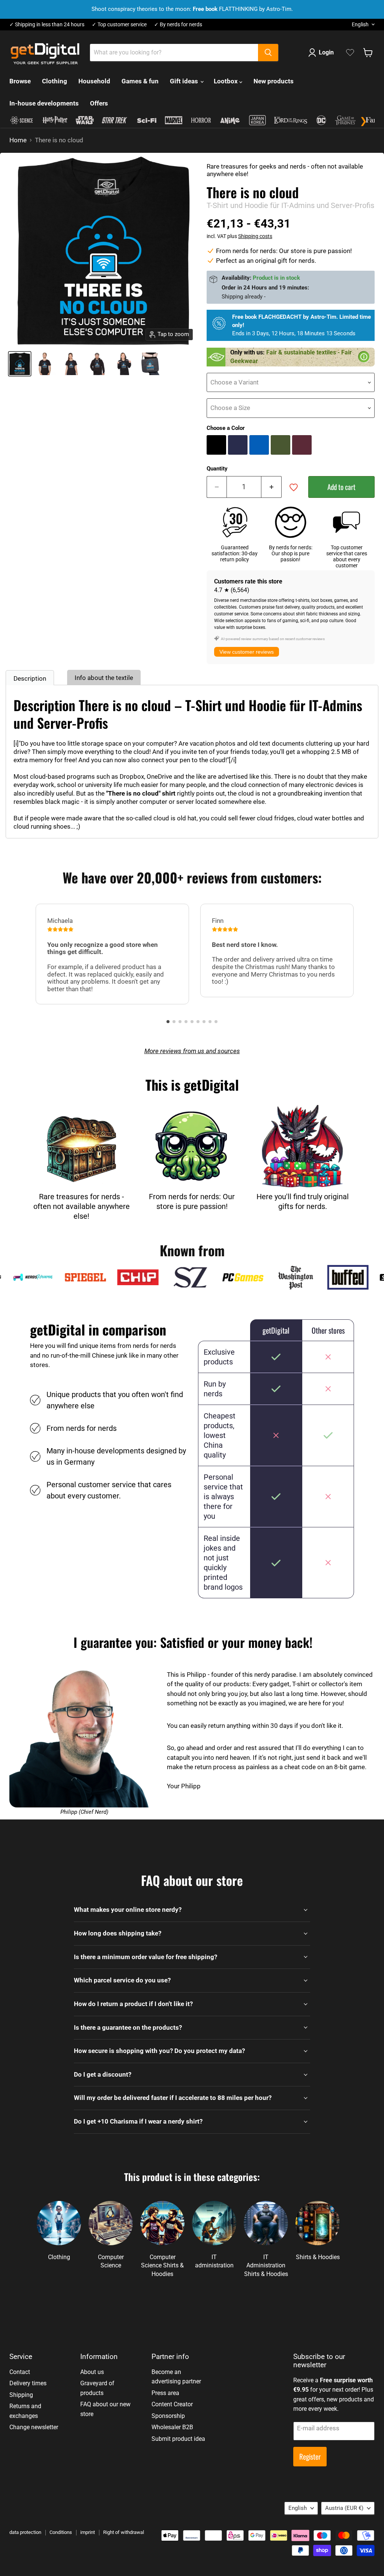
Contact (20, 2372)
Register (310, 2456)
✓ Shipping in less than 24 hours (47, 25)
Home (18, 140)
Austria (344, 2508)
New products (274, 81)
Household (94, 81)
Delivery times (28, 2383)
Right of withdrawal (124, 2532)
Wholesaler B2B (172, 2427)
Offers (99, 103)
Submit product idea (178, 2439)
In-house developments (44, 103)
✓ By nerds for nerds (178, 25)
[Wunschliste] (350, 53)
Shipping (21, 2395)
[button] (168, 1022)
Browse (20, 81)
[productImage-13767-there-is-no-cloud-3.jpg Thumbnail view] (97, 364)
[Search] (268, 53)
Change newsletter (34, 2427)
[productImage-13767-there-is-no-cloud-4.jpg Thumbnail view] (124, 364)
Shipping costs (255, 236)
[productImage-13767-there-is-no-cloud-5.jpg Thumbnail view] (150, 364)
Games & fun (140, 81)
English (360, 24)
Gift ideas (185, 81)
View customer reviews (247, 652)
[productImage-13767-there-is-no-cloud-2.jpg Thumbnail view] (71, 364)
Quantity (217, 469)
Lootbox (226, 81)
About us (92, 2372)
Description (30, 678)
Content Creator (172, 2404)
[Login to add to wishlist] (294, 487)
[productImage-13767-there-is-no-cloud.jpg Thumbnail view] (20, 364)
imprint (88, 2532)
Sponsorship (168, 2416)
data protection (25, 2532)
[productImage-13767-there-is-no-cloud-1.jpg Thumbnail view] (45, 364)
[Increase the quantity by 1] (271, 487)
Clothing (55, 81)
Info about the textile (104, 678)
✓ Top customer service (119, 25)
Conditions (61, 2532)
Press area (165, 2393)
